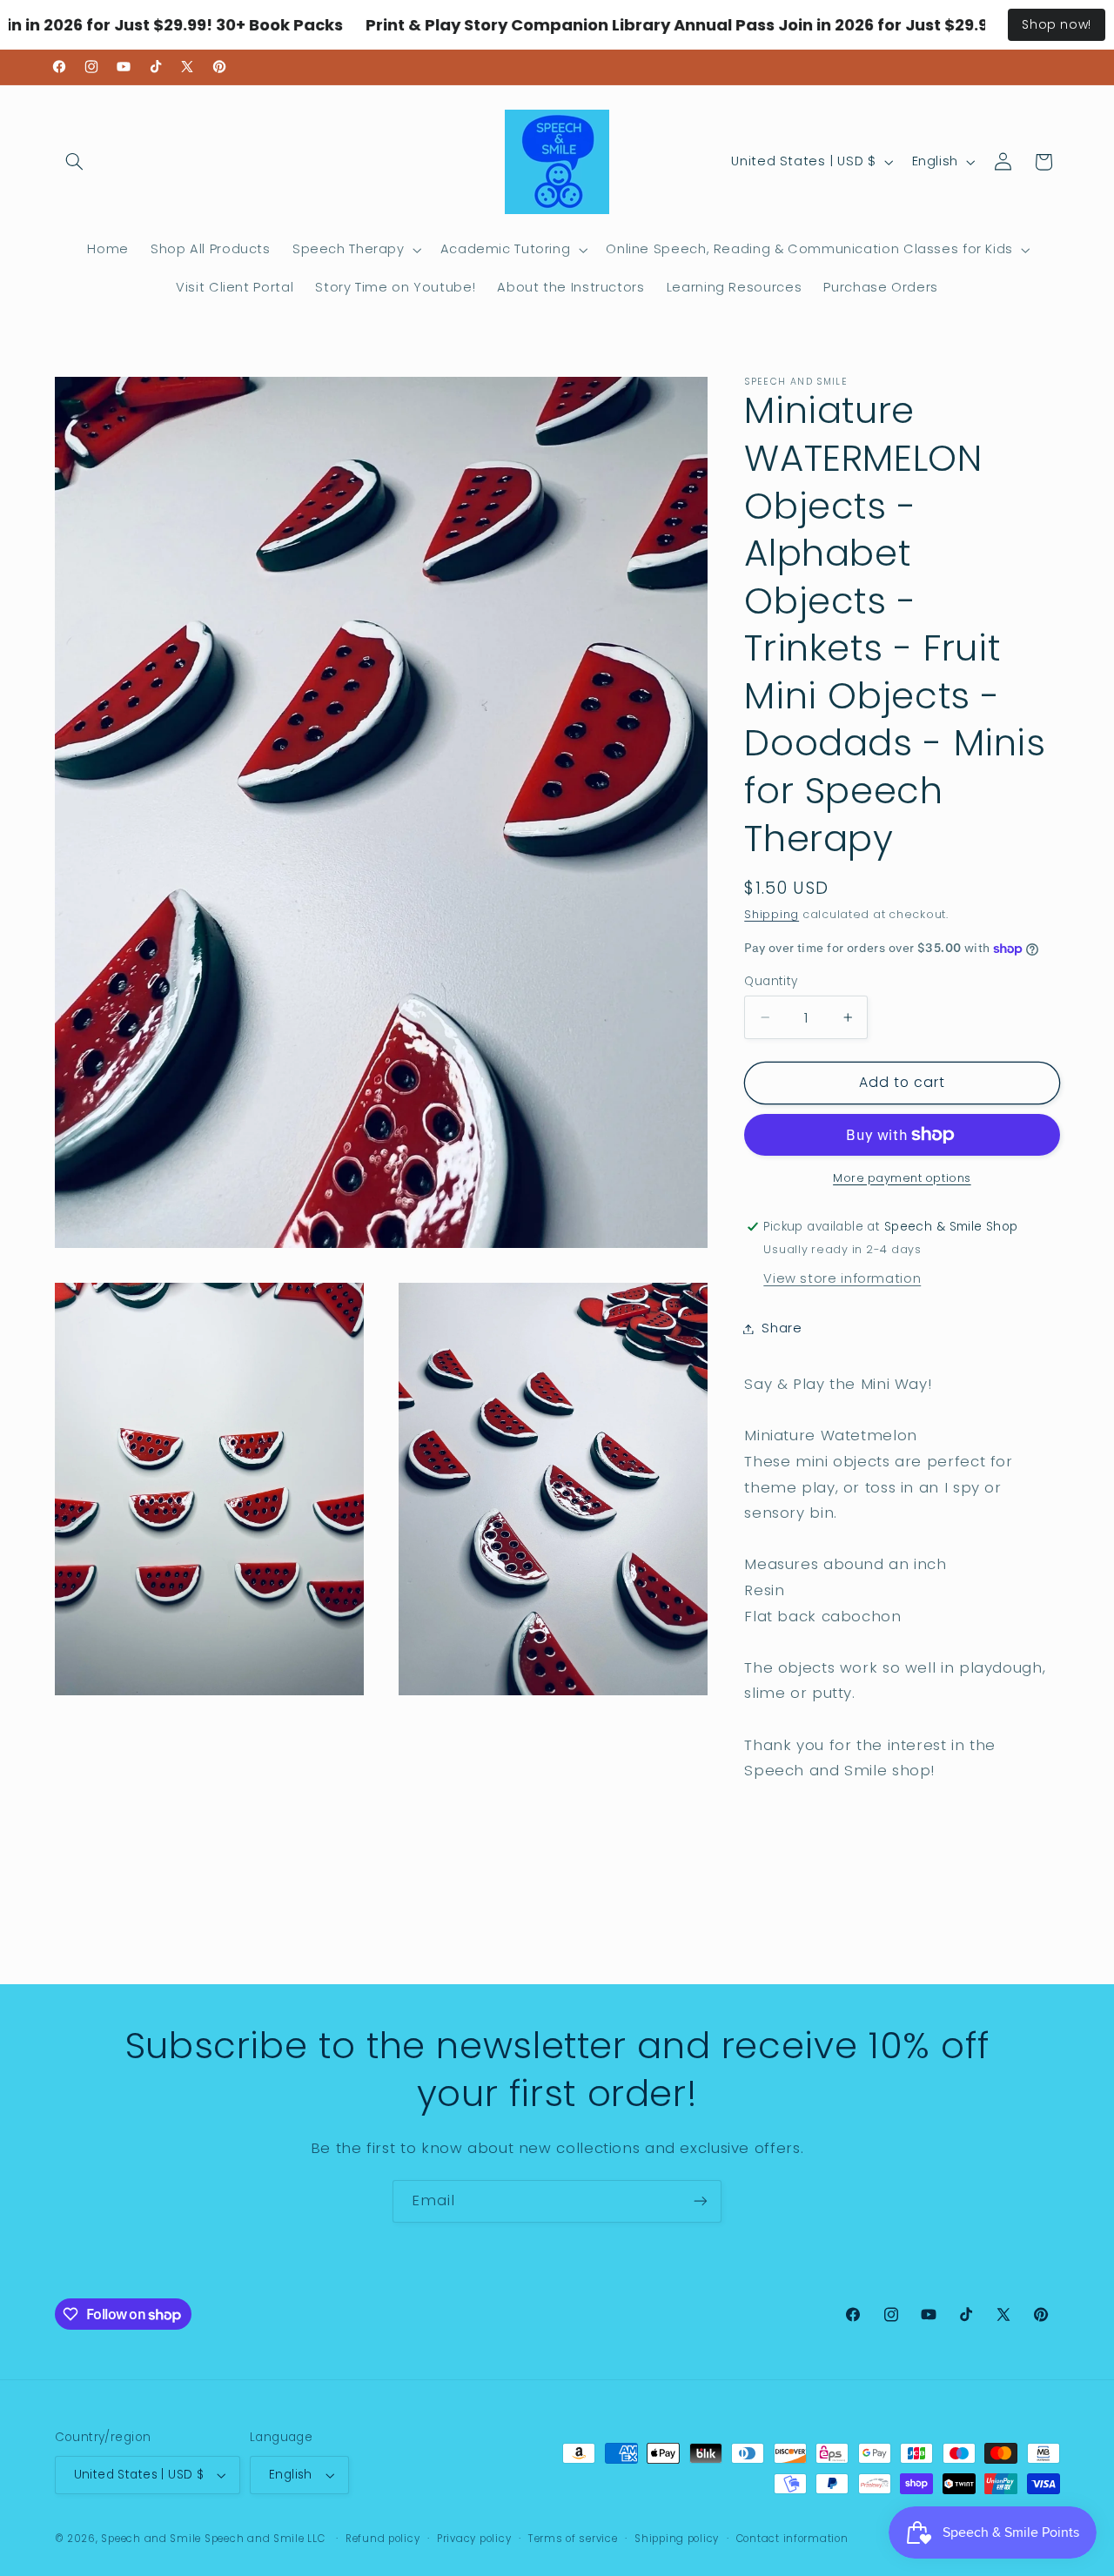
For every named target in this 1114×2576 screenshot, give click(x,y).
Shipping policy (677, 2539)
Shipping (772, 914)
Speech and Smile (151, 2539)
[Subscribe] (701, 2201)
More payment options (902, 1178)
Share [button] (782, 1328)
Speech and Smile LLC (266, 2539)
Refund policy (383, 2539)
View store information (842, 1278)
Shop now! (1057, 24)
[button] (75, 162)
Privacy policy (474, 2539)
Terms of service (573, 2539)
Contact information (792, 2539)
